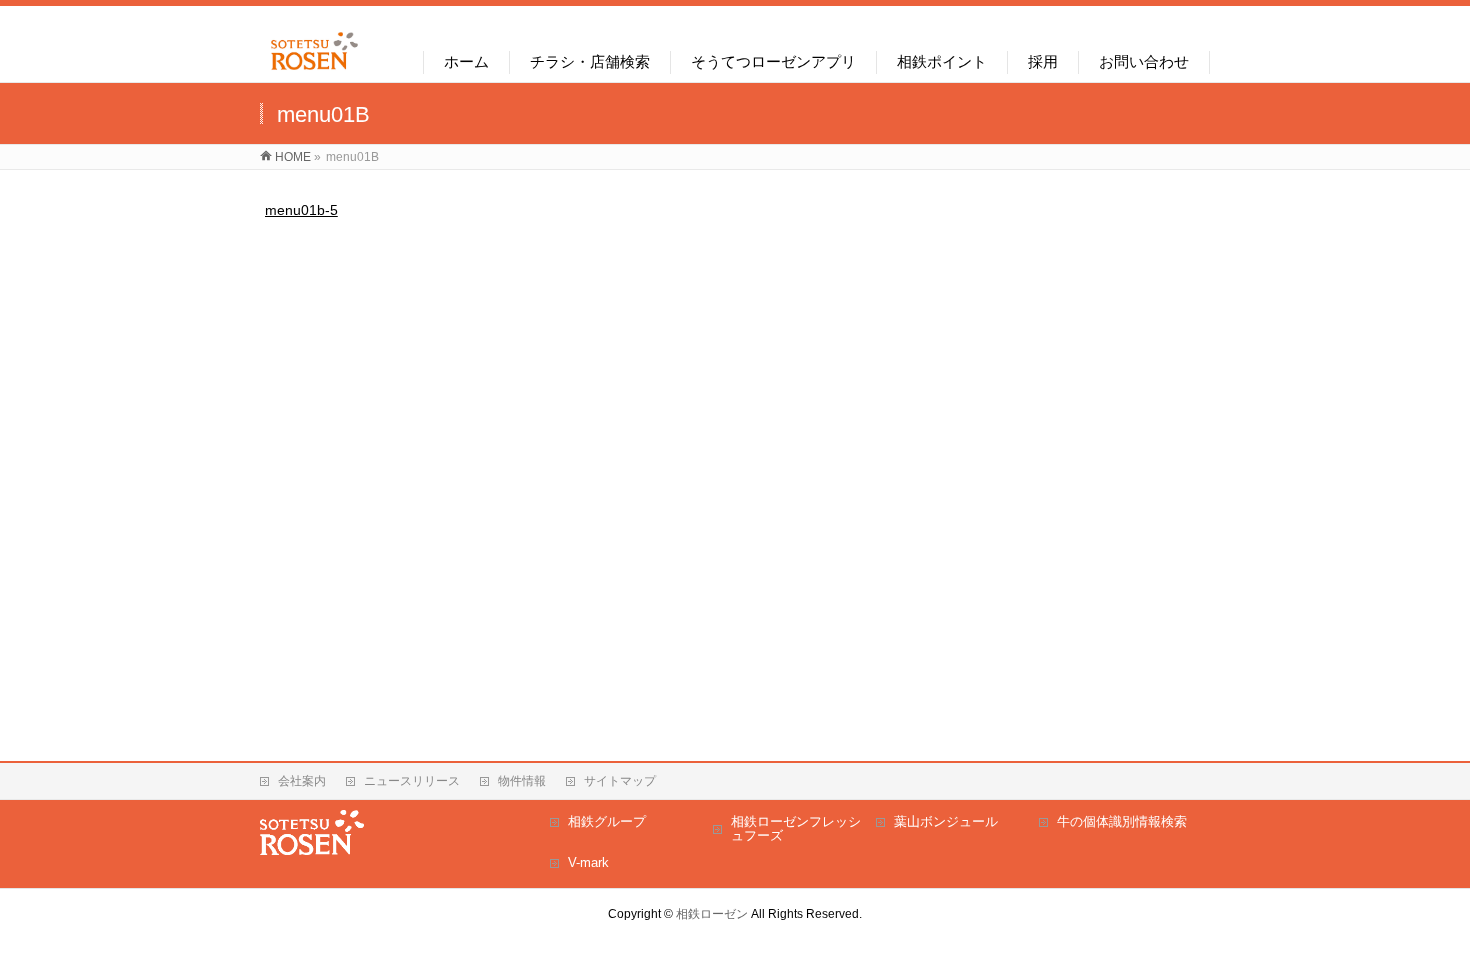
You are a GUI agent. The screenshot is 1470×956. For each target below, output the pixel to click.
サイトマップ (620, 781)
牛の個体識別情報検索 (1122, 821)
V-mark (588, 862)
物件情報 (522, 781)
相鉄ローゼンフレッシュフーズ (796, 828)
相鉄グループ (607, 821)
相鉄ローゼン (712, 914)
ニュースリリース (412, 781)
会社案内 (302, 781)
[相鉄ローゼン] (314, 70)
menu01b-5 (301, 210)
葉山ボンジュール (946, 821)
